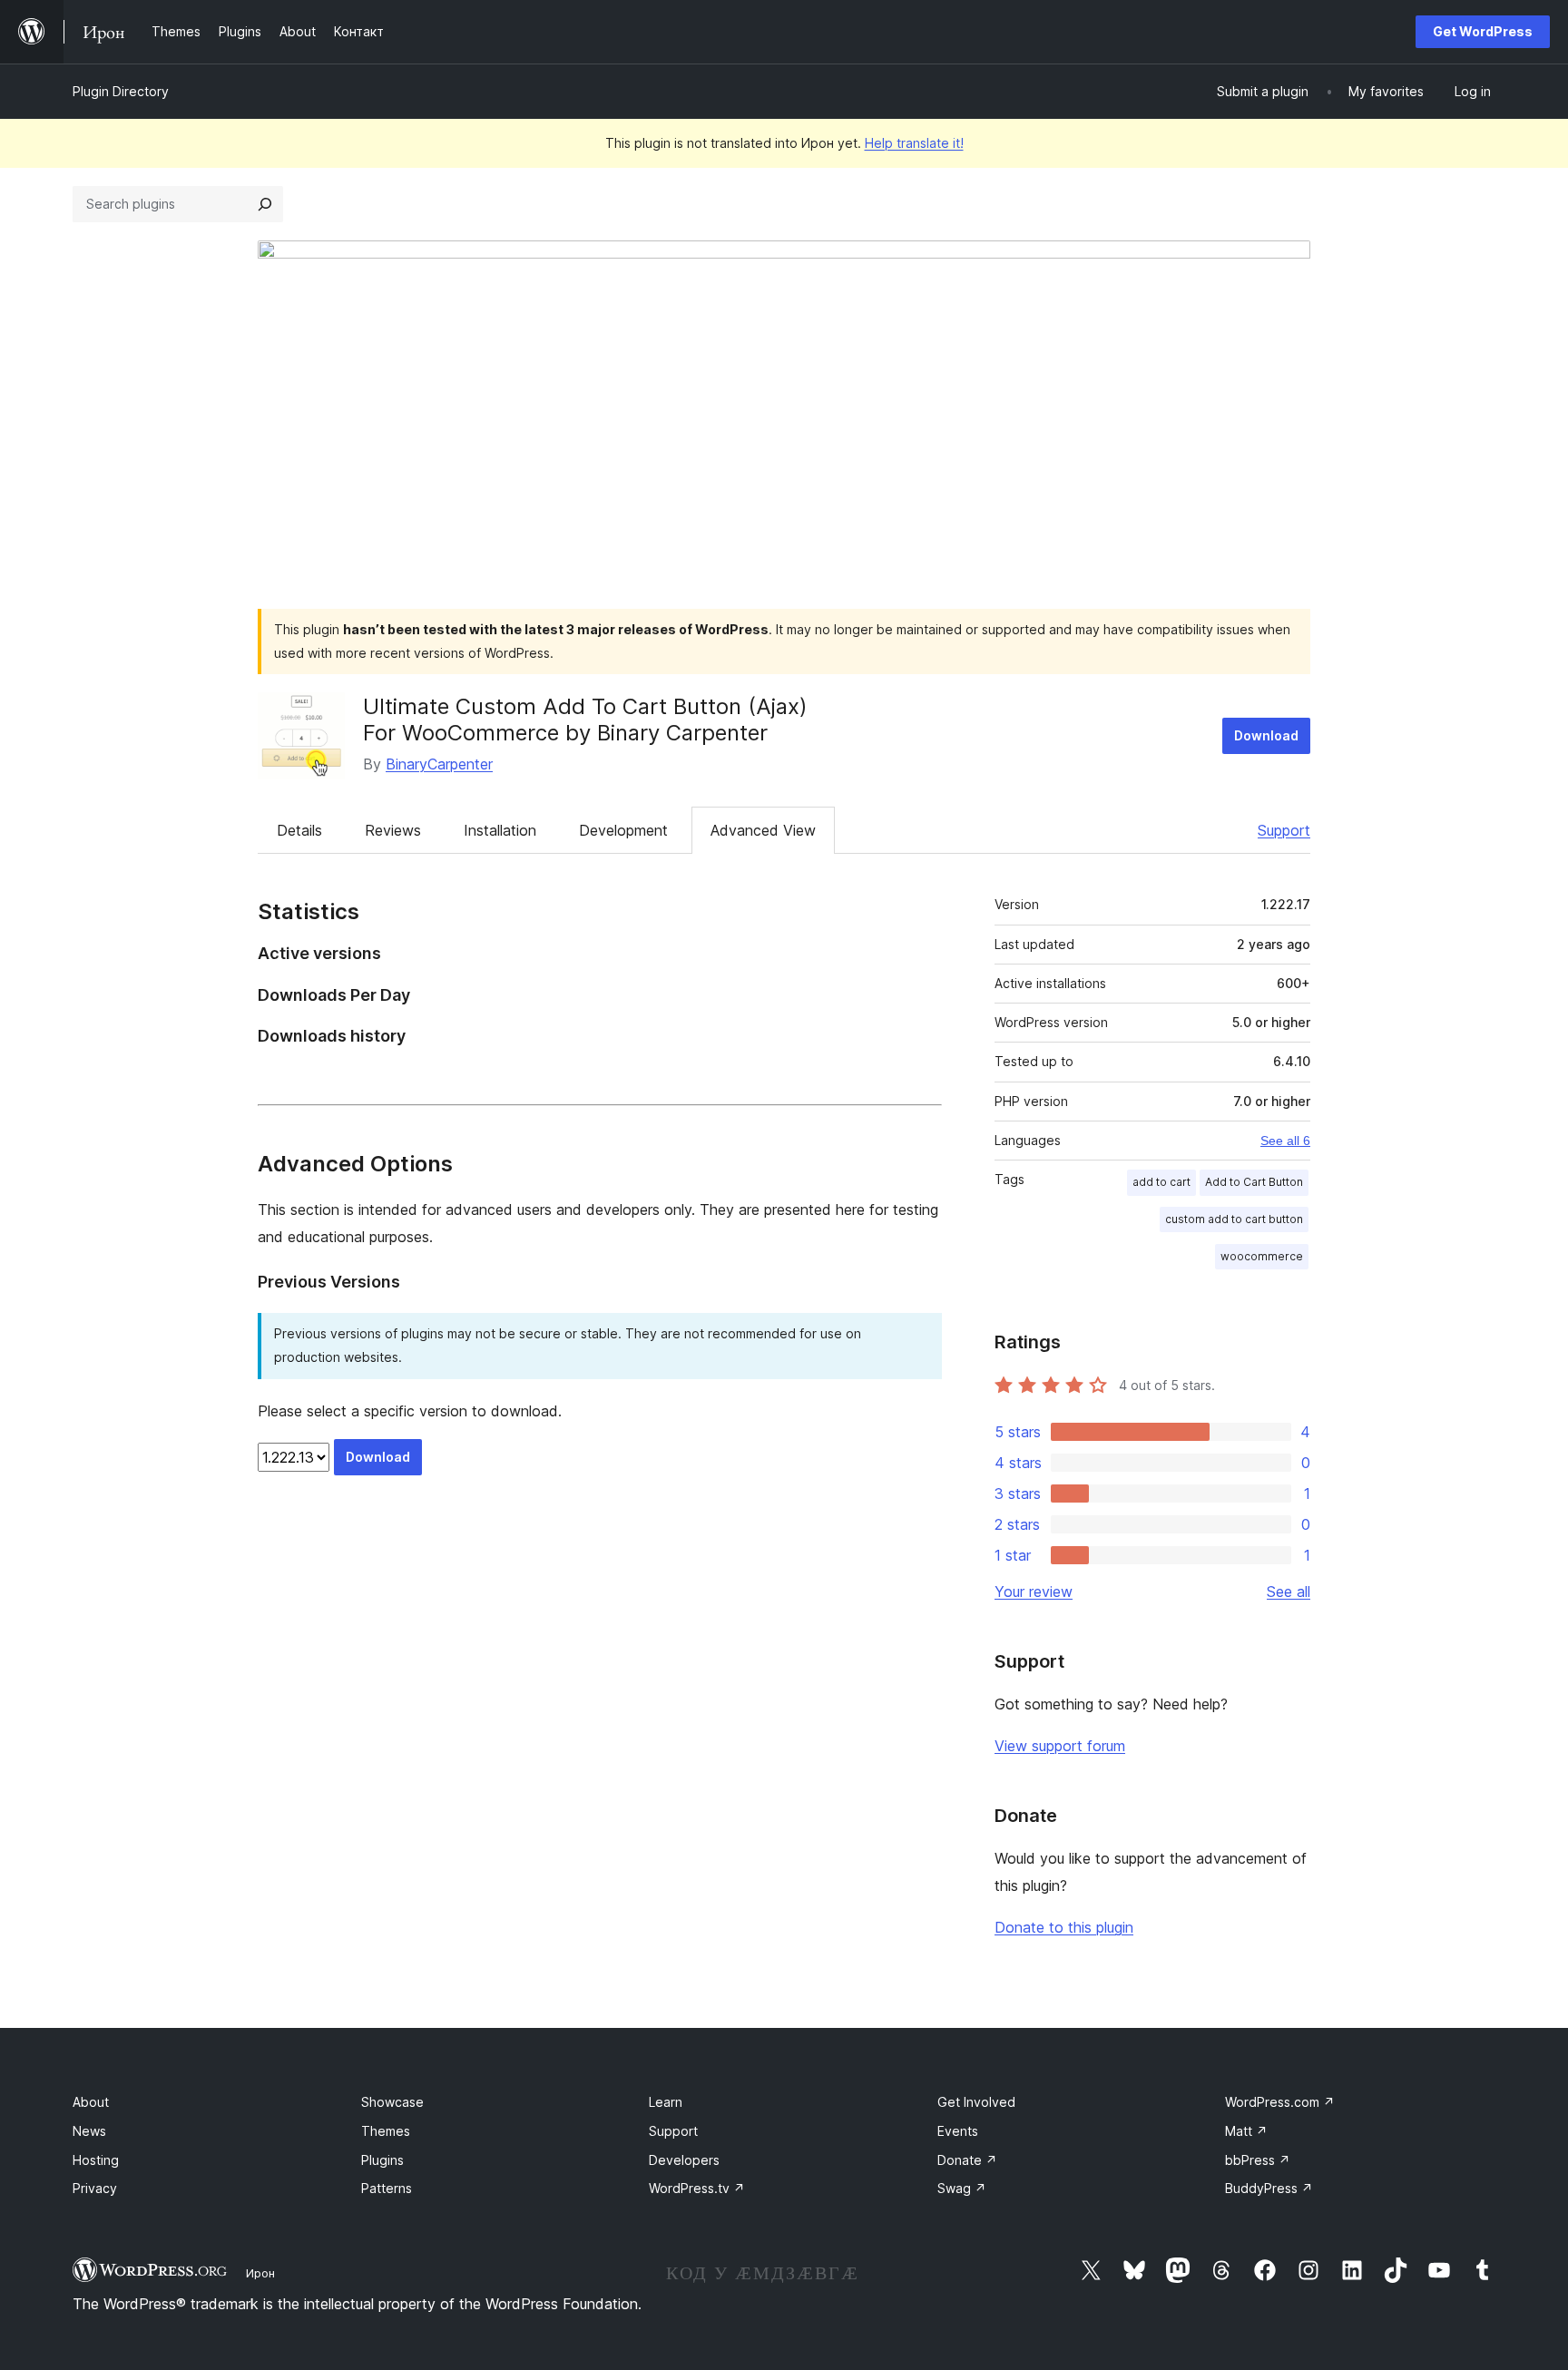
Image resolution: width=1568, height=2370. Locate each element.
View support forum (1060, 1746)
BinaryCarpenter (439, 764)
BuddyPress (1269, 2188)
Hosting (96, 2160)
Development (623, 830)
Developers (684, 2160)
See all (1289, 1591)
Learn (666, 2102)
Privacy (95, 2188)
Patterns (387, 2188)
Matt (1246, 2131)
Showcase (392, 2102)
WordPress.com (1280, 2102)
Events (958, 2131)
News (89, 2131)
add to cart (1161, 1182)
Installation (500, 830)
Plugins (382, 2160)
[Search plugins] (265, 204)
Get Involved (976, 2102)
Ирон (260, 2273)
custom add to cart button (1234, 1219)
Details (299, 830)
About (91, 2102)
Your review (1034, 1591)
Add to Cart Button (1254, 1182)
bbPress (1258, 2160)
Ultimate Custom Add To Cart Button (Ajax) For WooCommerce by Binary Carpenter (585, 720)
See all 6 (1285, 1141)
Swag (962, 2188)
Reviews (393, 830)
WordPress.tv (697, 2188)
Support (1284, 830)
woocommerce (1262, 1256)
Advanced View (763, 830)
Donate (967, 2160)
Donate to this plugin (1064, 1927)
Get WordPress (1483, 31)
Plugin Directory (121, 91)
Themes (386, 2131)
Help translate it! (914, 143)
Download (1266, 735)
